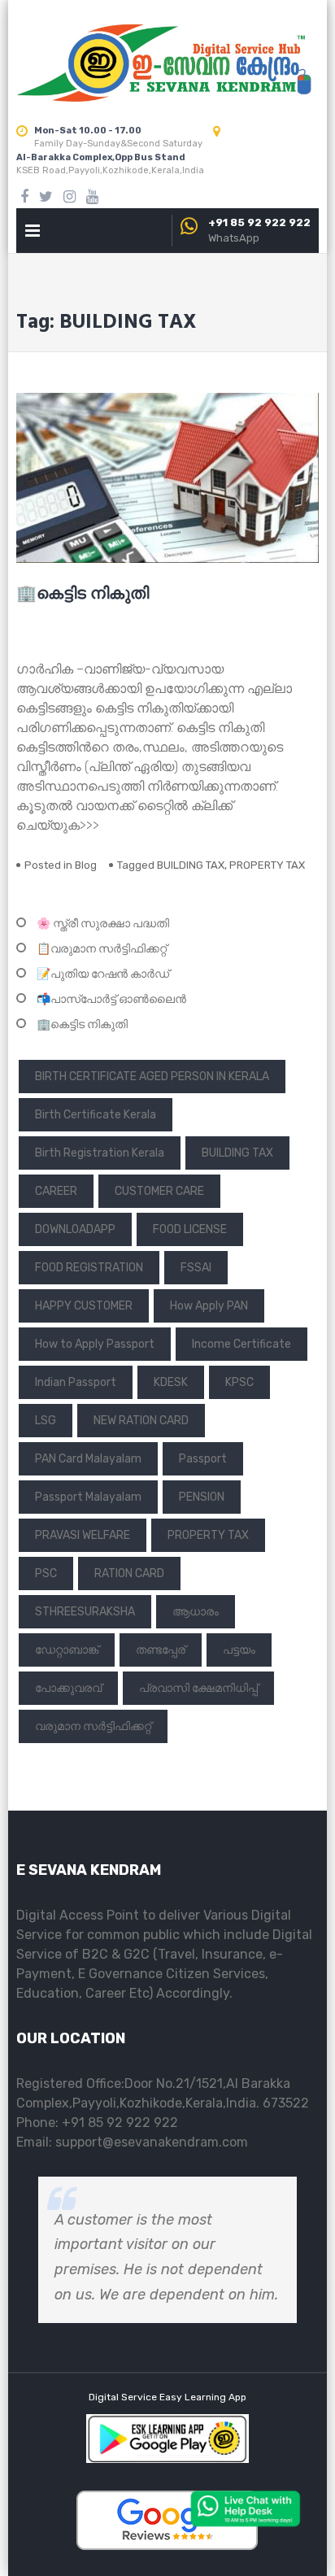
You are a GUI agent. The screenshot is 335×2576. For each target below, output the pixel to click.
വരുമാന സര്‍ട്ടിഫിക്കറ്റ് (93, 1726)
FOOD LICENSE (190, 1229)
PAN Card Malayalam (88, 1459)
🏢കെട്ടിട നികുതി (83, 595)
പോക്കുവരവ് (68, 1688)
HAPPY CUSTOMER (84, 1306)
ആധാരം (196, 1612)
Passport (203, 1459)
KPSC (239, 1382)
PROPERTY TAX (267, 865)
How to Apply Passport (95, 1344)
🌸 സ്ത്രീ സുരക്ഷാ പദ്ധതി (103, 924)
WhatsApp (234, 238)
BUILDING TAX (191, 865)
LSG (46, 1421)
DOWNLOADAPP (75, 1229)
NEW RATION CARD (141, 1421)
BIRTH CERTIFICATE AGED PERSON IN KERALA (152, 1077)
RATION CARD (129, 1573)
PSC (46, 1573)
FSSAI (196, 1268)
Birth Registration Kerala (100, 1153)
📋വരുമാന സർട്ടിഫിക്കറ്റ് (102, 949)
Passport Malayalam (88, 1497)
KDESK (171, 1382)
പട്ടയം (239, 1650)
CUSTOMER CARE (159, 1191)
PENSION (202, 1497)
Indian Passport (76, 1382)
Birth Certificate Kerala (96, 1115)
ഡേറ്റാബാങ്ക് (67, 1650)
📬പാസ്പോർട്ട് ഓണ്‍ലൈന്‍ (111, 999)
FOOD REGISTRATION (89, 1268)
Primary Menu (33, 234)
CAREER (56, 1191)
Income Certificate (241, 1344)
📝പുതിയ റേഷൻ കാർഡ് (103, 974)
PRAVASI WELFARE (83, 1535)
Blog (86, 865)
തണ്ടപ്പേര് (161, 1650)
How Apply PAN (209, 1306)
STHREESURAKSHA (85, 1612)
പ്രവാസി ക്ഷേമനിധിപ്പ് (198, 1688)
